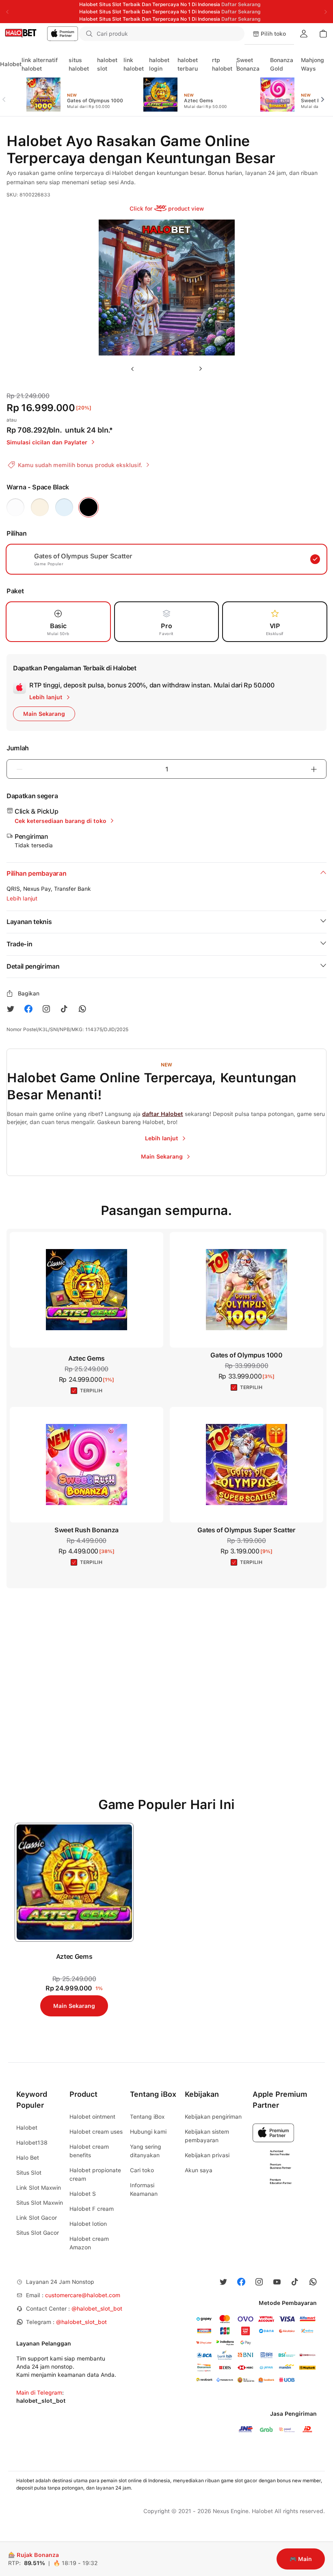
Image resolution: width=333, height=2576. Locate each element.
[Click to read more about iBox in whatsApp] (82, 1009)
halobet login (159, 64)
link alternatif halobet (40, 64)
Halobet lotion (88, 2224)
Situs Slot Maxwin (40, 2203)
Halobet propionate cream (95, 2174)
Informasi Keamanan (144, 2189)
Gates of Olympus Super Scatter (246, 1530)
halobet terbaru (188, 64)
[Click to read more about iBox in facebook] (28, 1009)
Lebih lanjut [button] (22, 898)
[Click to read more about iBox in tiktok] (64, 1009)
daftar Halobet (163, 1114)
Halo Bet (28, 2158)
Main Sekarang (74, 2006)
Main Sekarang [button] (44, 714)
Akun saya (199, 2170)
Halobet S (83, 2194)
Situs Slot (29, 2173)
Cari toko (142, 2170)
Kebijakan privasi (207, 2155)
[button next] (326, 95)
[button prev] (7, 95)
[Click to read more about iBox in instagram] (46, 1009)
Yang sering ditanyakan (146, 2151)
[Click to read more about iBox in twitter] (11, 1009)
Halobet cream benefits (89, 2151)
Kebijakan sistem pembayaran (207, 2136)
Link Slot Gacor (37, 2218)
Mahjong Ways (312, 64)
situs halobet (79, 64)
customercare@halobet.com (83, 2295)
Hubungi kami (148, 2132)
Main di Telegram (39, 2393)
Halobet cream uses (96, 2132)
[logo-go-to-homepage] (39, 34)
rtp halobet (222, 64)
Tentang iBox (147, 2117)
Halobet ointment (92, 2117)
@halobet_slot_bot (97, 2309)
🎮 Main (301, 2559)
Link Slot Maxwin (39, 2188)
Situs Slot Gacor (38, 2233)
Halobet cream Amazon (89, 2243)
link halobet (134, 64)
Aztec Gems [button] (86, 1358)
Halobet (11, 64)
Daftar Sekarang (241, 4)
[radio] (15, 507)
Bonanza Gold (282, 64)
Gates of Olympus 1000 (246, 1355)
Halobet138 (32, 2143)
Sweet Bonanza (248, 64)
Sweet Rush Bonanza (86, 1530)
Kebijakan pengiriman (213, 2117)
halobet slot (107, 64)
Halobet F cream (92, 2209)
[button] (233, 34)
